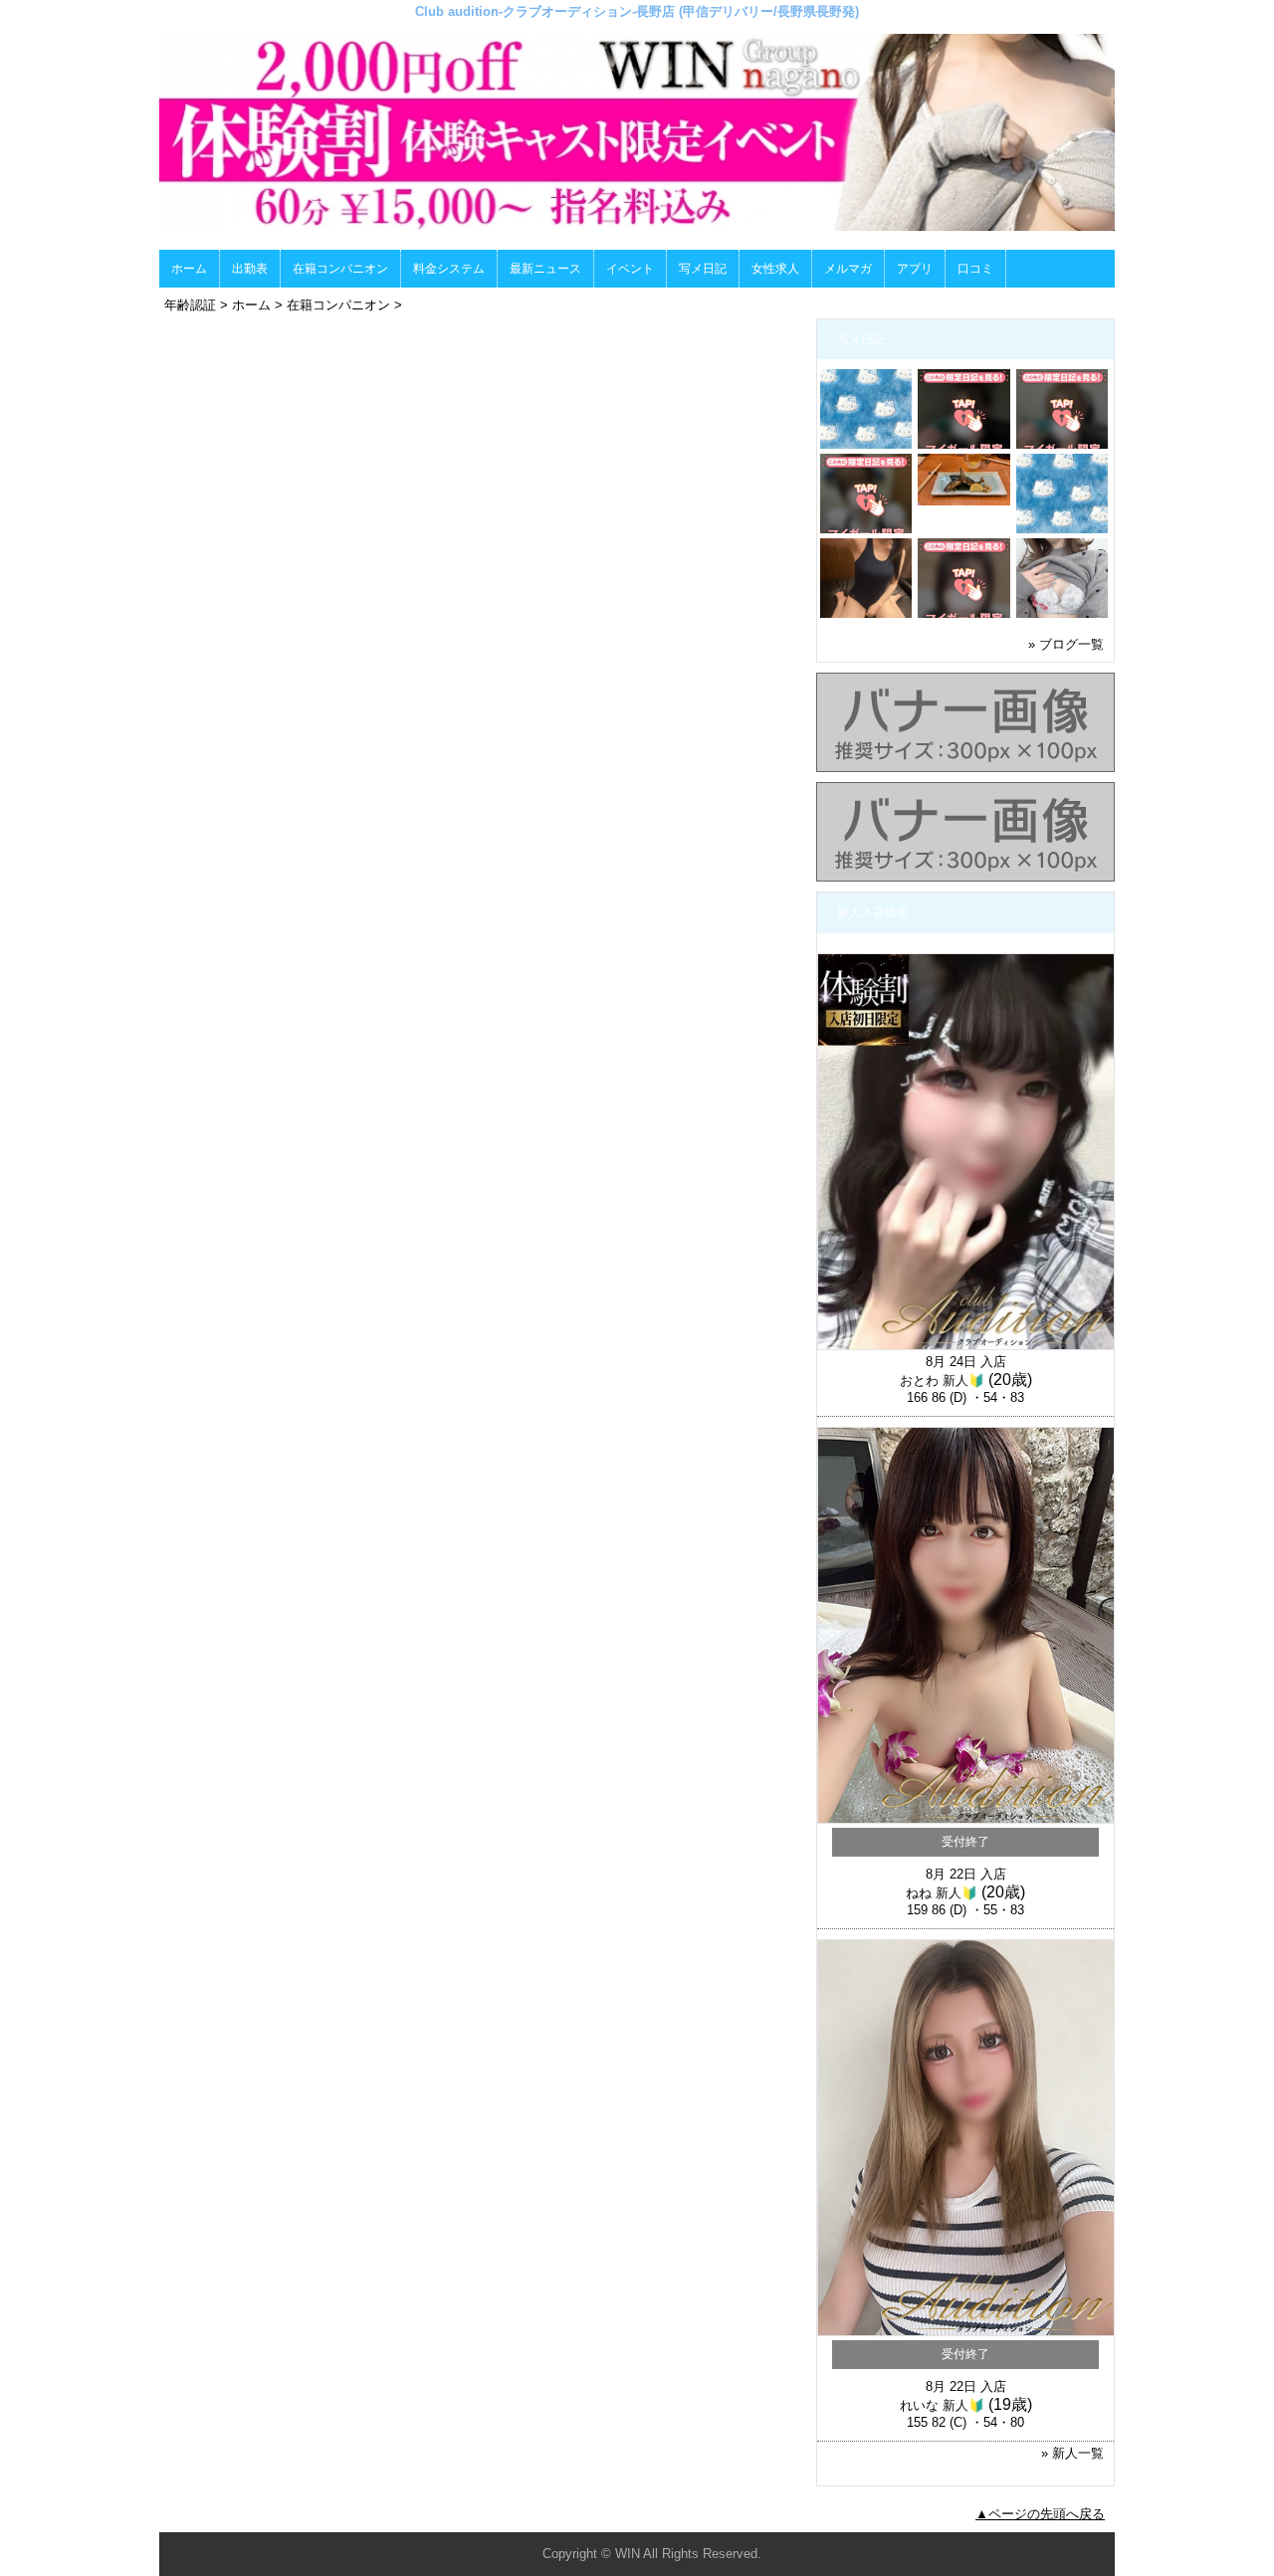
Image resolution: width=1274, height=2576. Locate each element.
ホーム (189, 269)
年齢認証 (190, 305)
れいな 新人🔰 (942, 2405)
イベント (630, 269)
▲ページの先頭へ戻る (1040, 2514)
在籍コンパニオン (340, 269)
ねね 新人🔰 (942, 1893)
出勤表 (250, 269)
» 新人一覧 (1072, 2453)
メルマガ (848, 269)
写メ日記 (703, 269)
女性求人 (775, 269)
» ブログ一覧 (1066, 644)
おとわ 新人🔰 (942, 1381)
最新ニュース (545, 269)
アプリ (915, 269)
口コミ (975, 269)
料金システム (449, 269)
